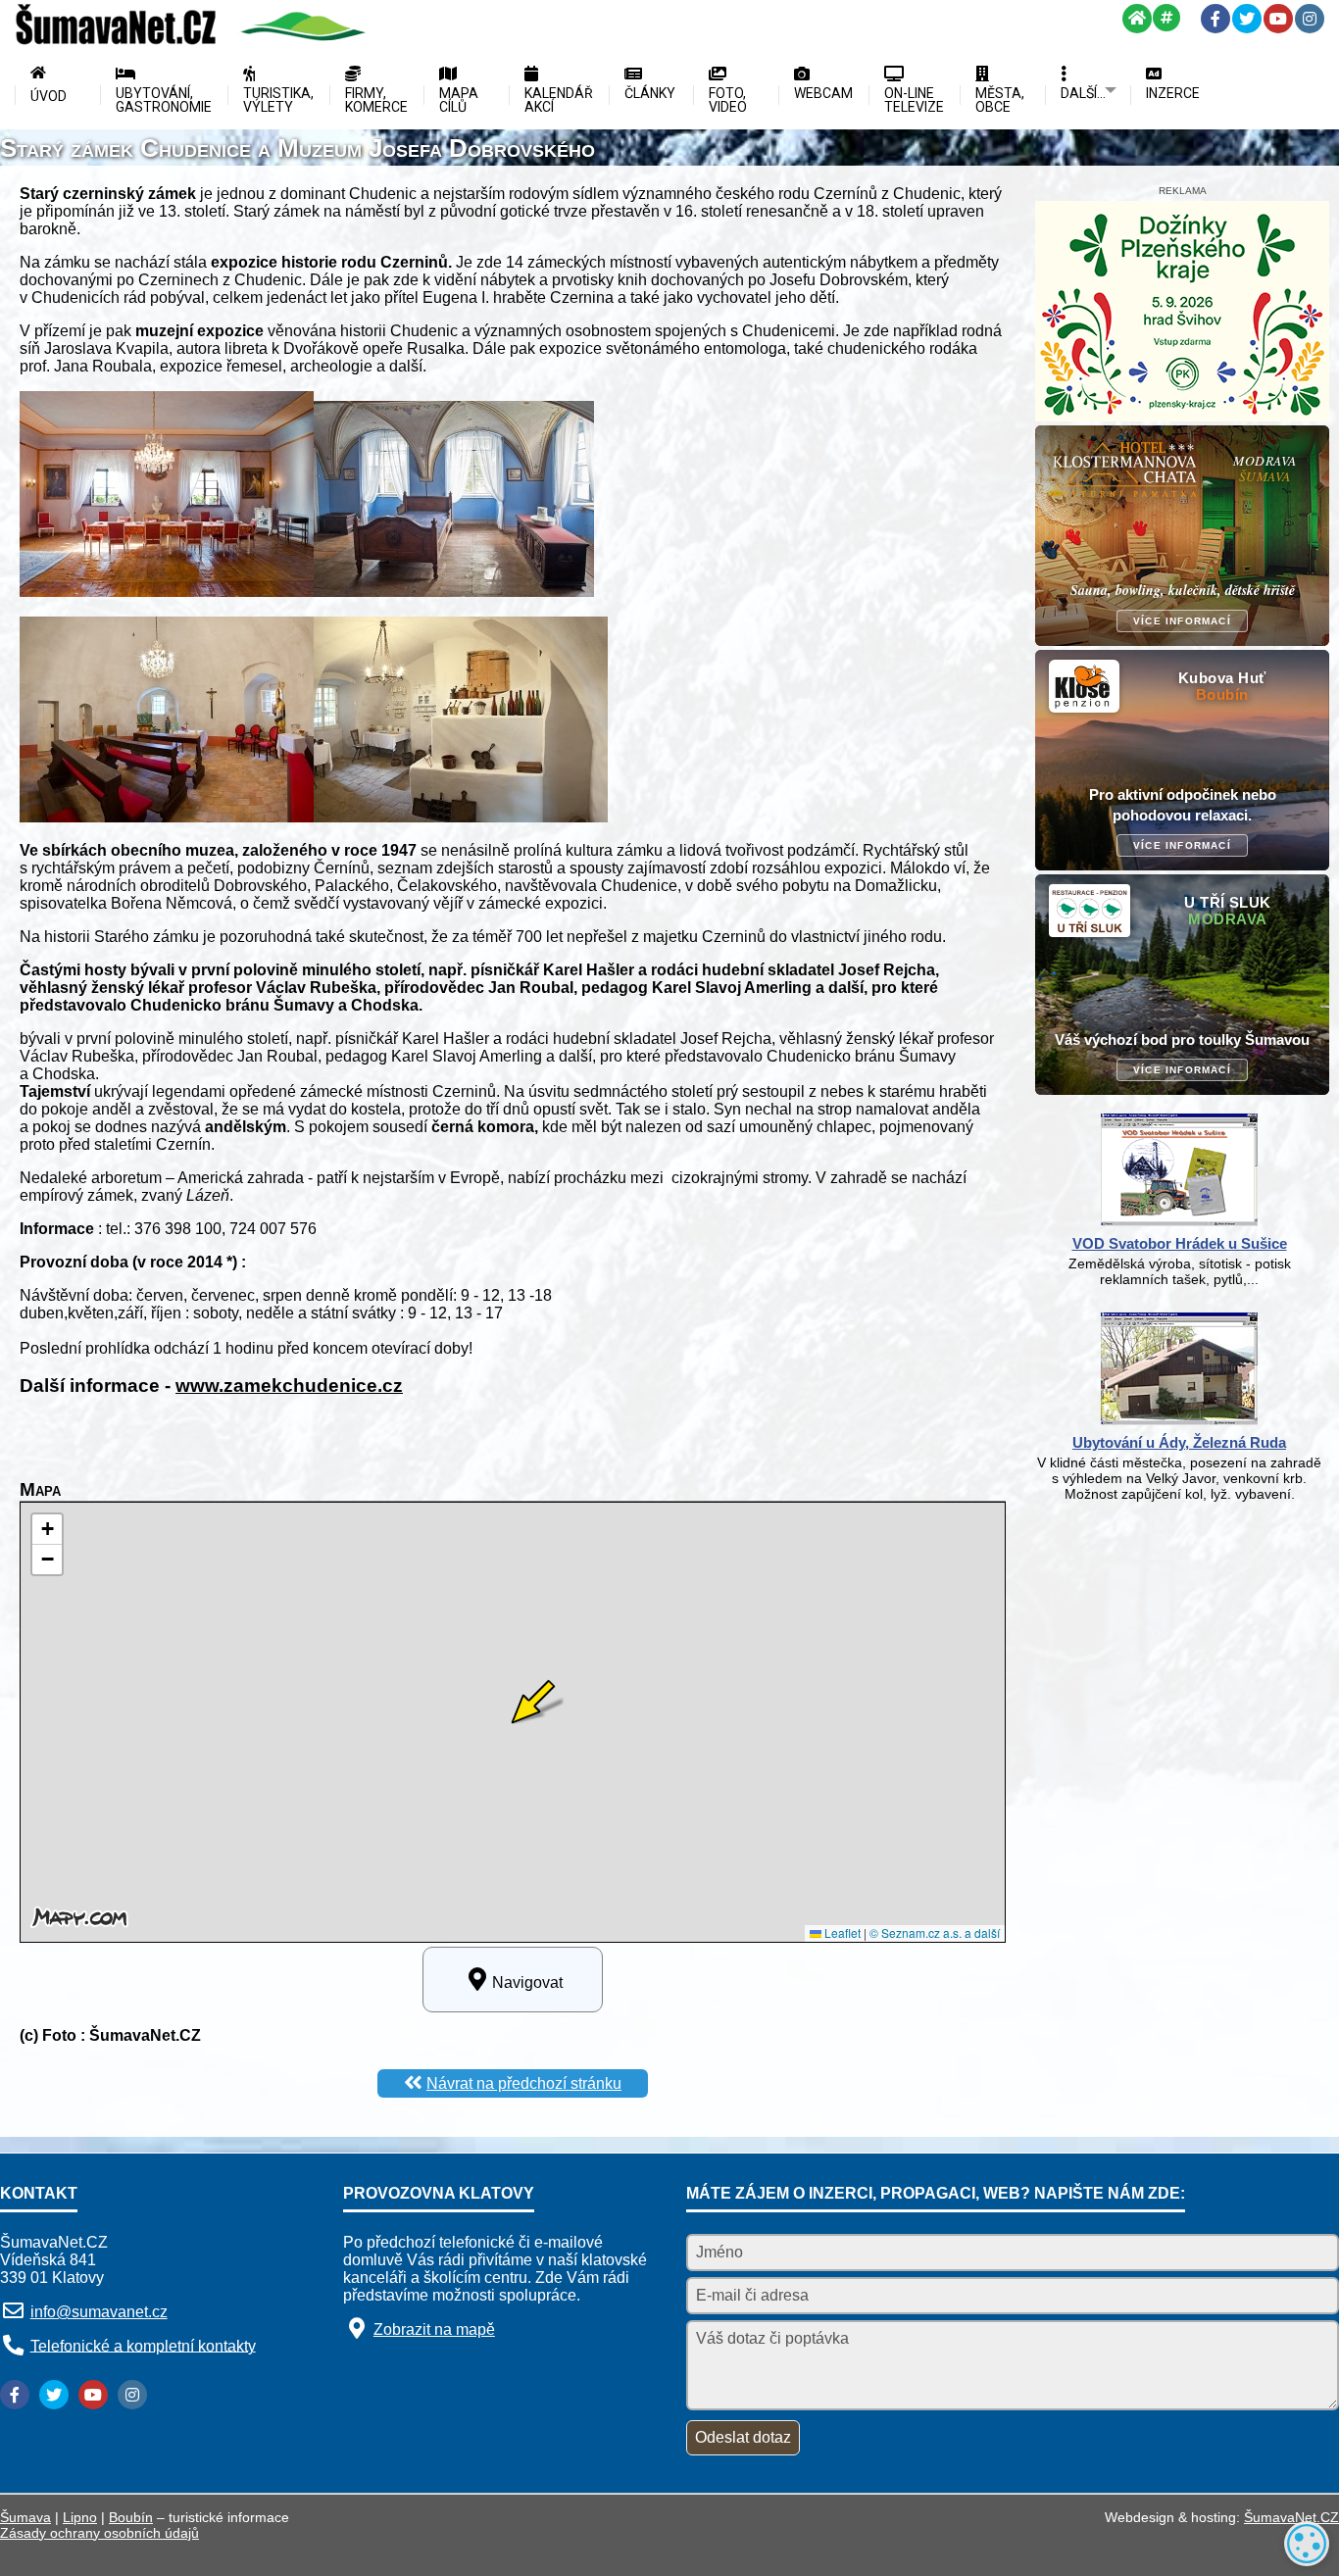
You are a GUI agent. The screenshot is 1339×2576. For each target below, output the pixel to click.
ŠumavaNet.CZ (1291, 2517)
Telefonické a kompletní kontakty (143, 2345)
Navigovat (527, 1982)
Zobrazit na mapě (434, 2329)
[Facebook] (1215, 19)
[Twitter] (1247, 19)
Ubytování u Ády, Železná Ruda (1179, 1442)
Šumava (25, 2517)
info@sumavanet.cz (99, 2312)
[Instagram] (1310, 19)
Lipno (80, 2517)
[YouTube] (1278, 19)
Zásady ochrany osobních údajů (99, 2533)
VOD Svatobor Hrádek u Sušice (1180, 1243)
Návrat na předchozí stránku (524, 2083)
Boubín (131, 2517)
